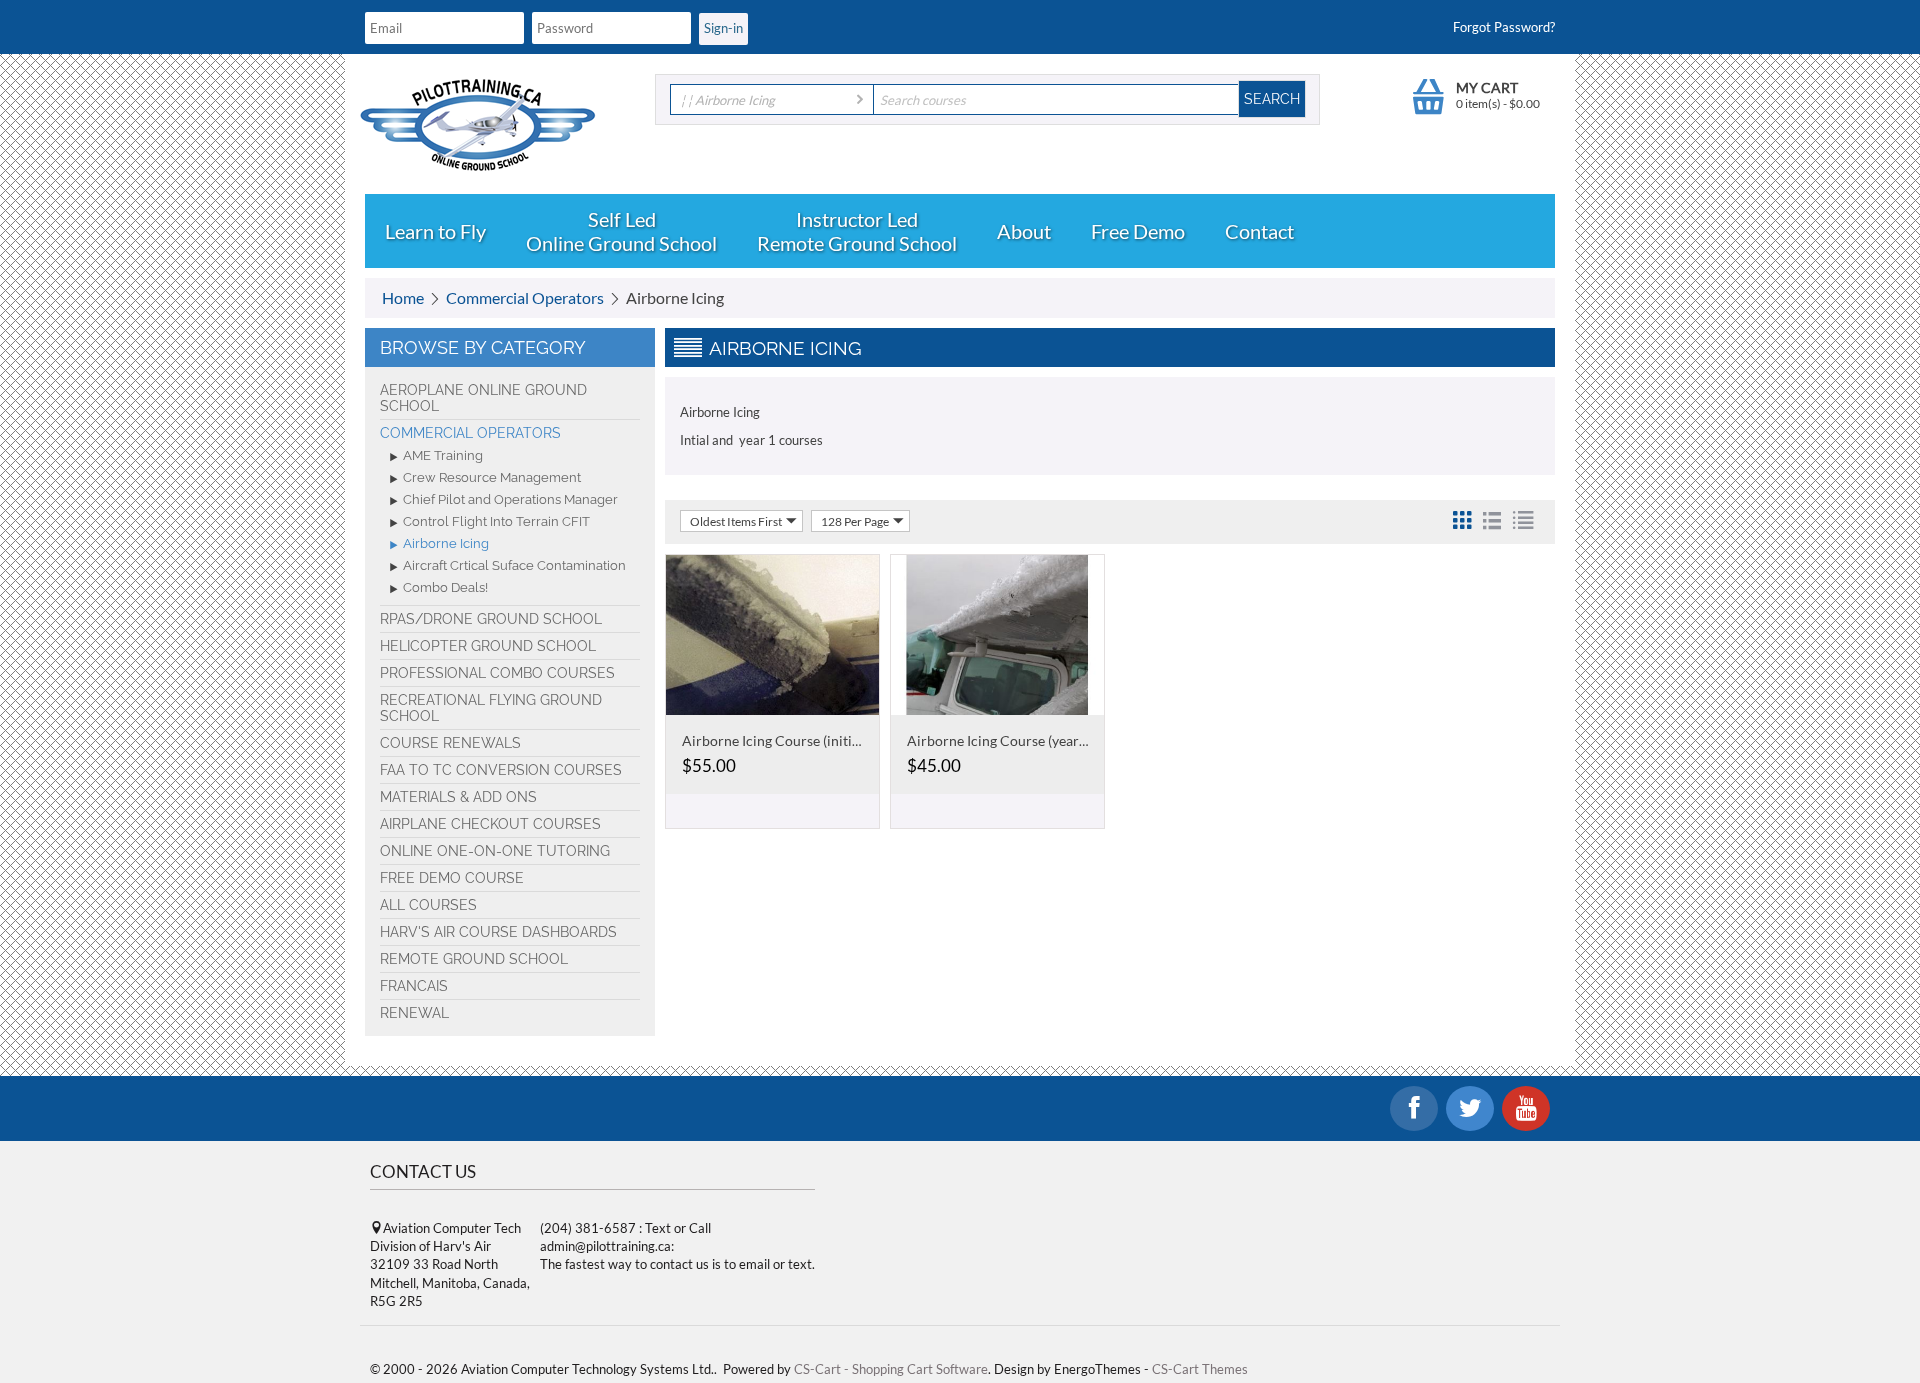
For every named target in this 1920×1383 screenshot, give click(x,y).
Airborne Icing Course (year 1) (1000, 740)
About (1024, 231)
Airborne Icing (446, 543)
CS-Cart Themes (1200, 1369)
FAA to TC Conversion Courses (501, 770)
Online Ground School (621, 243)
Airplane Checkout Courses (490, 824)
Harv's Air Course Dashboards (498, 932)
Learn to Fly (435, 231)
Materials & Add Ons (458, 797)
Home (403, 297)
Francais (414, 986)
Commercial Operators (525, 297)
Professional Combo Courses (497, 673)
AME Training (443, 455)
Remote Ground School (857, 243)
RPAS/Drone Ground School (491, 619)
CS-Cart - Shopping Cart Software (891, 1369)
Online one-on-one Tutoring (495, 851)
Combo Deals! (445, 587)
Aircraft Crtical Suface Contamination (514, 565)
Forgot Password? (1504, 27)
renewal (414, 1013)
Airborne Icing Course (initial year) (789, 740)
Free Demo (1138, 231)
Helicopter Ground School (488, 646)
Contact (1259, 231)
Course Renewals (450, 743)
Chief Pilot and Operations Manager (510, 499)
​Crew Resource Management (492, 477)
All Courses (428, 905)
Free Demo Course (452, 878)
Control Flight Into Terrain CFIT (496, 521)
